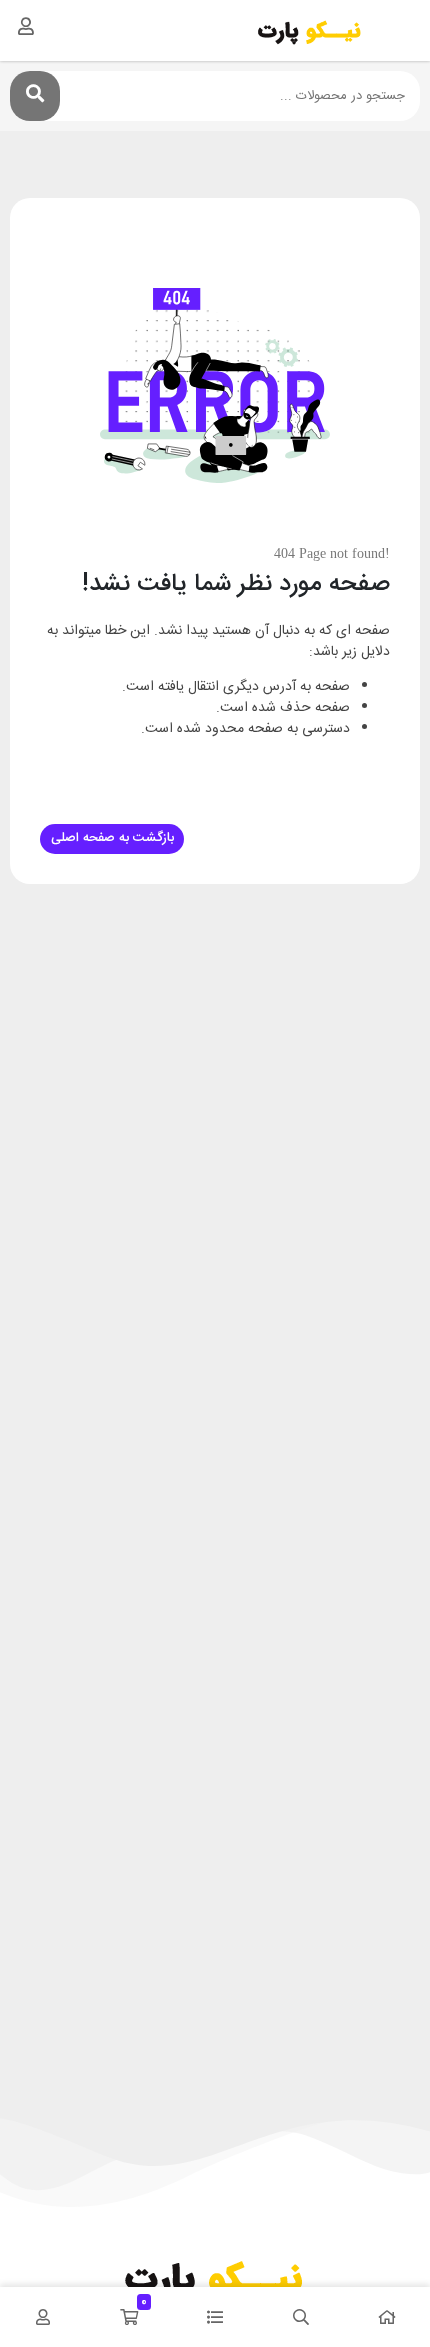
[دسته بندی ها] (215, 2317)
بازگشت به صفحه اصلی (112, 838)
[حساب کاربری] (26, 26)
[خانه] (387, 2317)
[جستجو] (35, 96)
